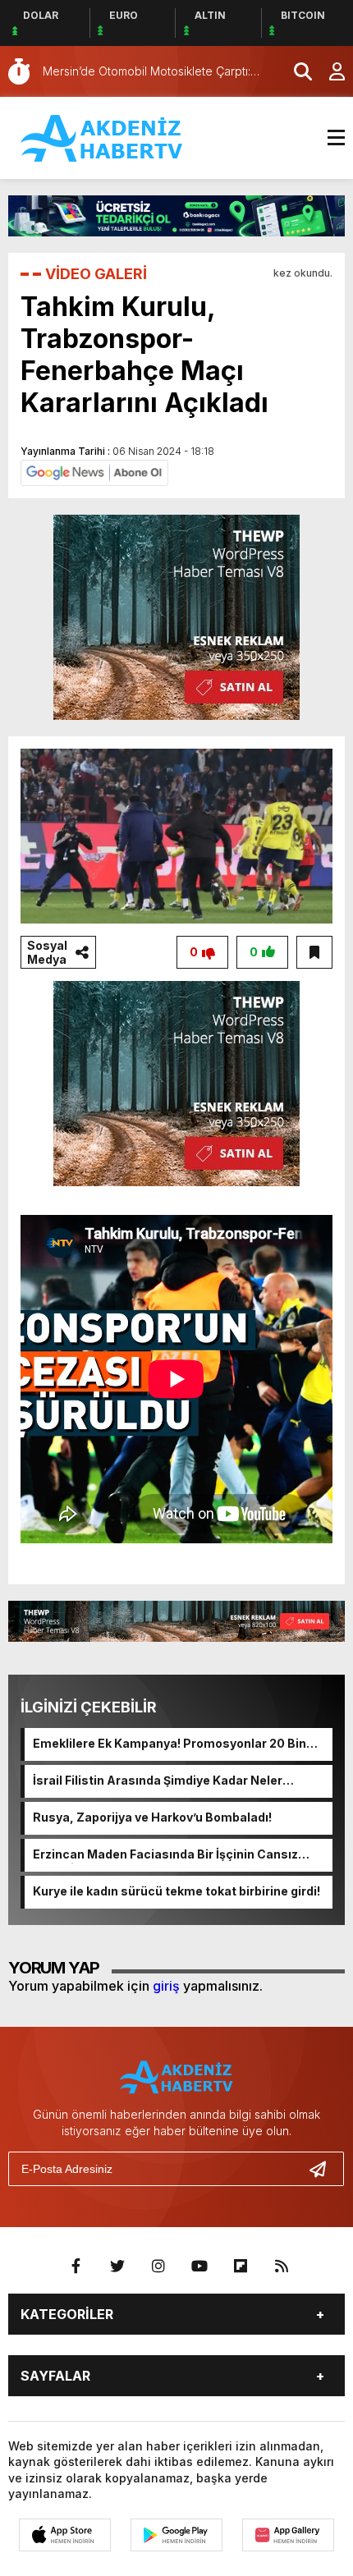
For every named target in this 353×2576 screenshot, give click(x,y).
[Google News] (94, 471)
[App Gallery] (288, 2535)
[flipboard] (241, 2267)
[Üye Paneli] (328, 71)
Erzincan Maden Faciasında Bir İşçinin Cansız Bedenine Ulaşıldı (165, 1855)
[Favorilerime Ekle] (314, 952)
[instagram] (158, 2267)
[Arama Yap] (296, 71)
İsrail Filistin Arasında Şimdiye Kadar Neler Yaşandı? (158, 1781)
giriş (166, 1986)
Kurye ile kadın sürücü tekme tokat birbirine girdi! (176, 1891)
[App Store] (65, 2535)
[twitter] (117, 2267)
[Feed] (282, 2267)
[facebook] (76, 2267)
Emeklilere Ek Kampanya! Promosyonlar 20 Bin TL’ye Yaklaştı (170, 1744)
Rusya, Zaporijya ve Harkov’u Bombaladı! (152, 1817)
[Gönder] (324, 2169)
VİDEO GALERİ (96, 274)
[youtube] (199, 2267)
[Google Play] (176, 2535)
